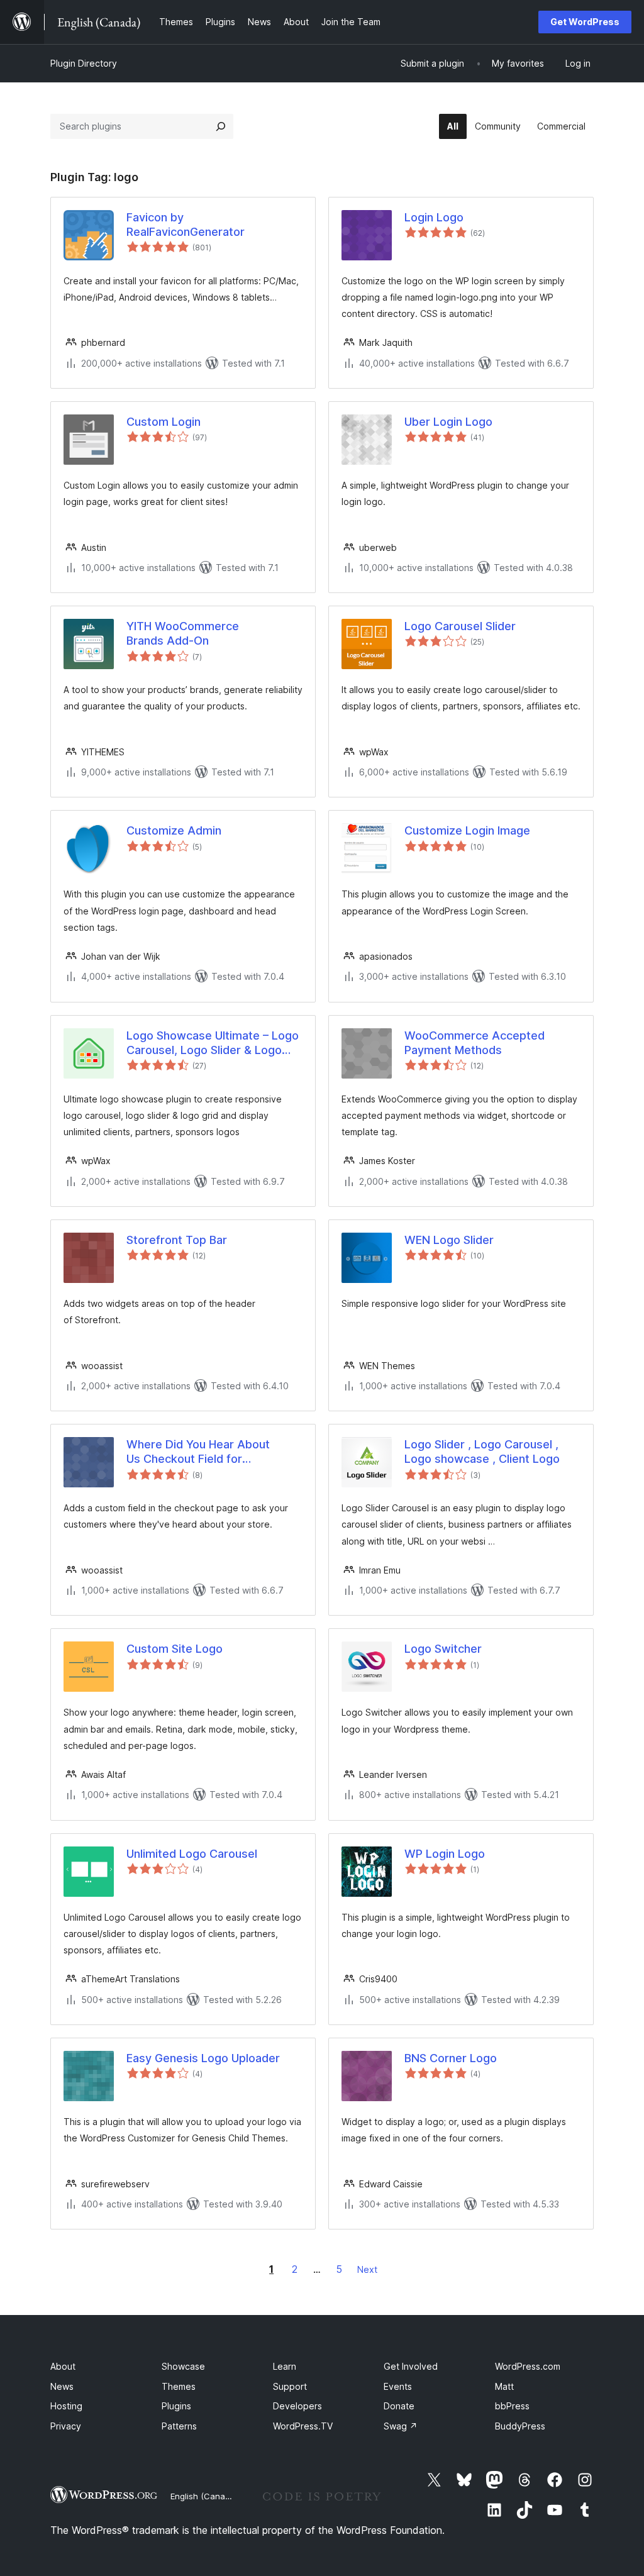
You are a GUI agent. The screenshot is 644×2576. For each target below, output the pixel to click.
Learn (285, 2366)
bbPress (512, 2406)
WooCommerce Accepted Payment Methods (475, 1043)
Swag (401, 2426)
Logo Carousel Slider (460, 626)
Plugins (176, 2406)
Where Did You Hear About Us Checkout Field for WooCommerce (198, 1452)
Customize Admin (174, 830)
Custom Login (164, 422)
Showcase (183, 2366)
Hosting (66, 2406)
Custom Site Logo (175, 1649)
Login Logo (434, 217)
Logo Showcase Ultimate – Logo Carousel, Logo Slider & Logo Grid (213, 1043)
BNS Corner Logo (451, 2058)
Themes (179, 2386)
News (62, 2386)
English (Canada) (204, 2496)
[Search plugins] (221, 126)
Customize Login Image (467, 830)
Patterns (179, 2426)
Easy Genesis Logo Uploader (203, 2058)
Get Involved (411, 2366)
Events (398, 2386)
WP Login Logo (445, 1854)
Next (367, 2269)
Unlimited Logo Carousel (192, 1854)
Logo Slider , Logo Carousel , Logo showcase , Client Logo (482, 1452)
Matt (504, 2386)
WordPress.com (528, 2366)
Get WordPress (585, 22)
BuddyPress (520, 2426)
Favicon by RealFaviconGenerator (186, 225)
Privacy (66, 2426)
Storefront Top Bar (177, 1240)
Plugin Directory (84, 63)
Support (290, 2386)
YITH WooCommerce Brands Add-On (183, 633)
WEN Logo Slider (449, 1240)
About (63, 2366)
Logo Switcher (443, 1649)
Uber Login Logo (448, 422)
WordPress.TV (303, 2426)
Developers (297, 2406)
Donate (399, 2406)
